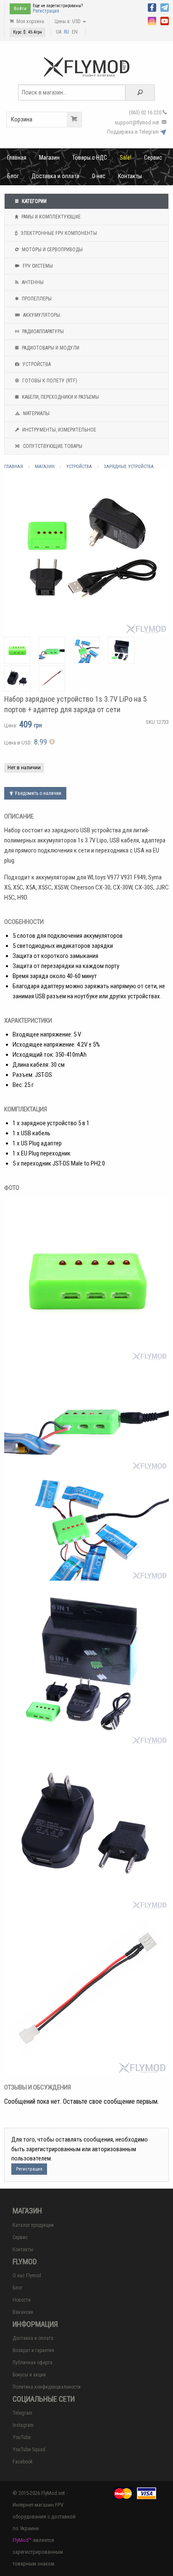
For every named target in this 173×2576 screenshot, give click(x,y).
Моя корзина (30, 21)
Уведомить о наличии (37, 793)
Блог (13, 176)
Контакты (130, 176)
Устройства (36, 364)
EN (75, 32)
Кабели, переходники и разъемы (60, 397)
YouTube (22, 2437)
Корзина (22, 119)
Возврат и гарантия (33, 2350)
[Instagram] (152, 20)
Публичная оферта (33, 2363)
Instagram (23, 2425)
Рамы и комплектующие (50, 217)
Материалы (36, 413)
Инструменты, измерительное (59, 430)
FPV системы (37, 266)
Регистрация (46, 11)
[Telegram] (165, 7)
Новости (22, 2300)
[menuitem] (17, 158)
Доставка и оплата (55, 176)
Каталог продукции (33, 2225)
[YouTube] (165, 20)
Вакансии (23, 2312)
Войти (20, 9)
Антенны (32, 282)
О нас (99, 176)
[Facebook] (152, 7)
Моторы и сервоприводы (52, 250)
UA (59, 32)
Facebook (23, 2462)
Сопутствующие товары (52, 446)
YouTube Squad (29, 2450)
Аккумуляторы (41, 315)
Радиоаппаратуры (42, 332)
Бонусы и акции (29, 2375)
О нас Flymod (27, 2276)
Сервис (153, 158)
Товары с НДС (90, 158)
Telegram (22, 2413)
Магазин (49, 158)
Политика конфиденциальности (47, 2387)
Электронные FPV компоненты (58, 233)
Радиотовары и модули (50, 348)
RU (67, 32)
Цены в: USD (68, 21)
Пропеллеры (36, 299)
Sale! (126, 158)
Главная (17, 158)
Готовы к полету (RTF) (49, 381)
